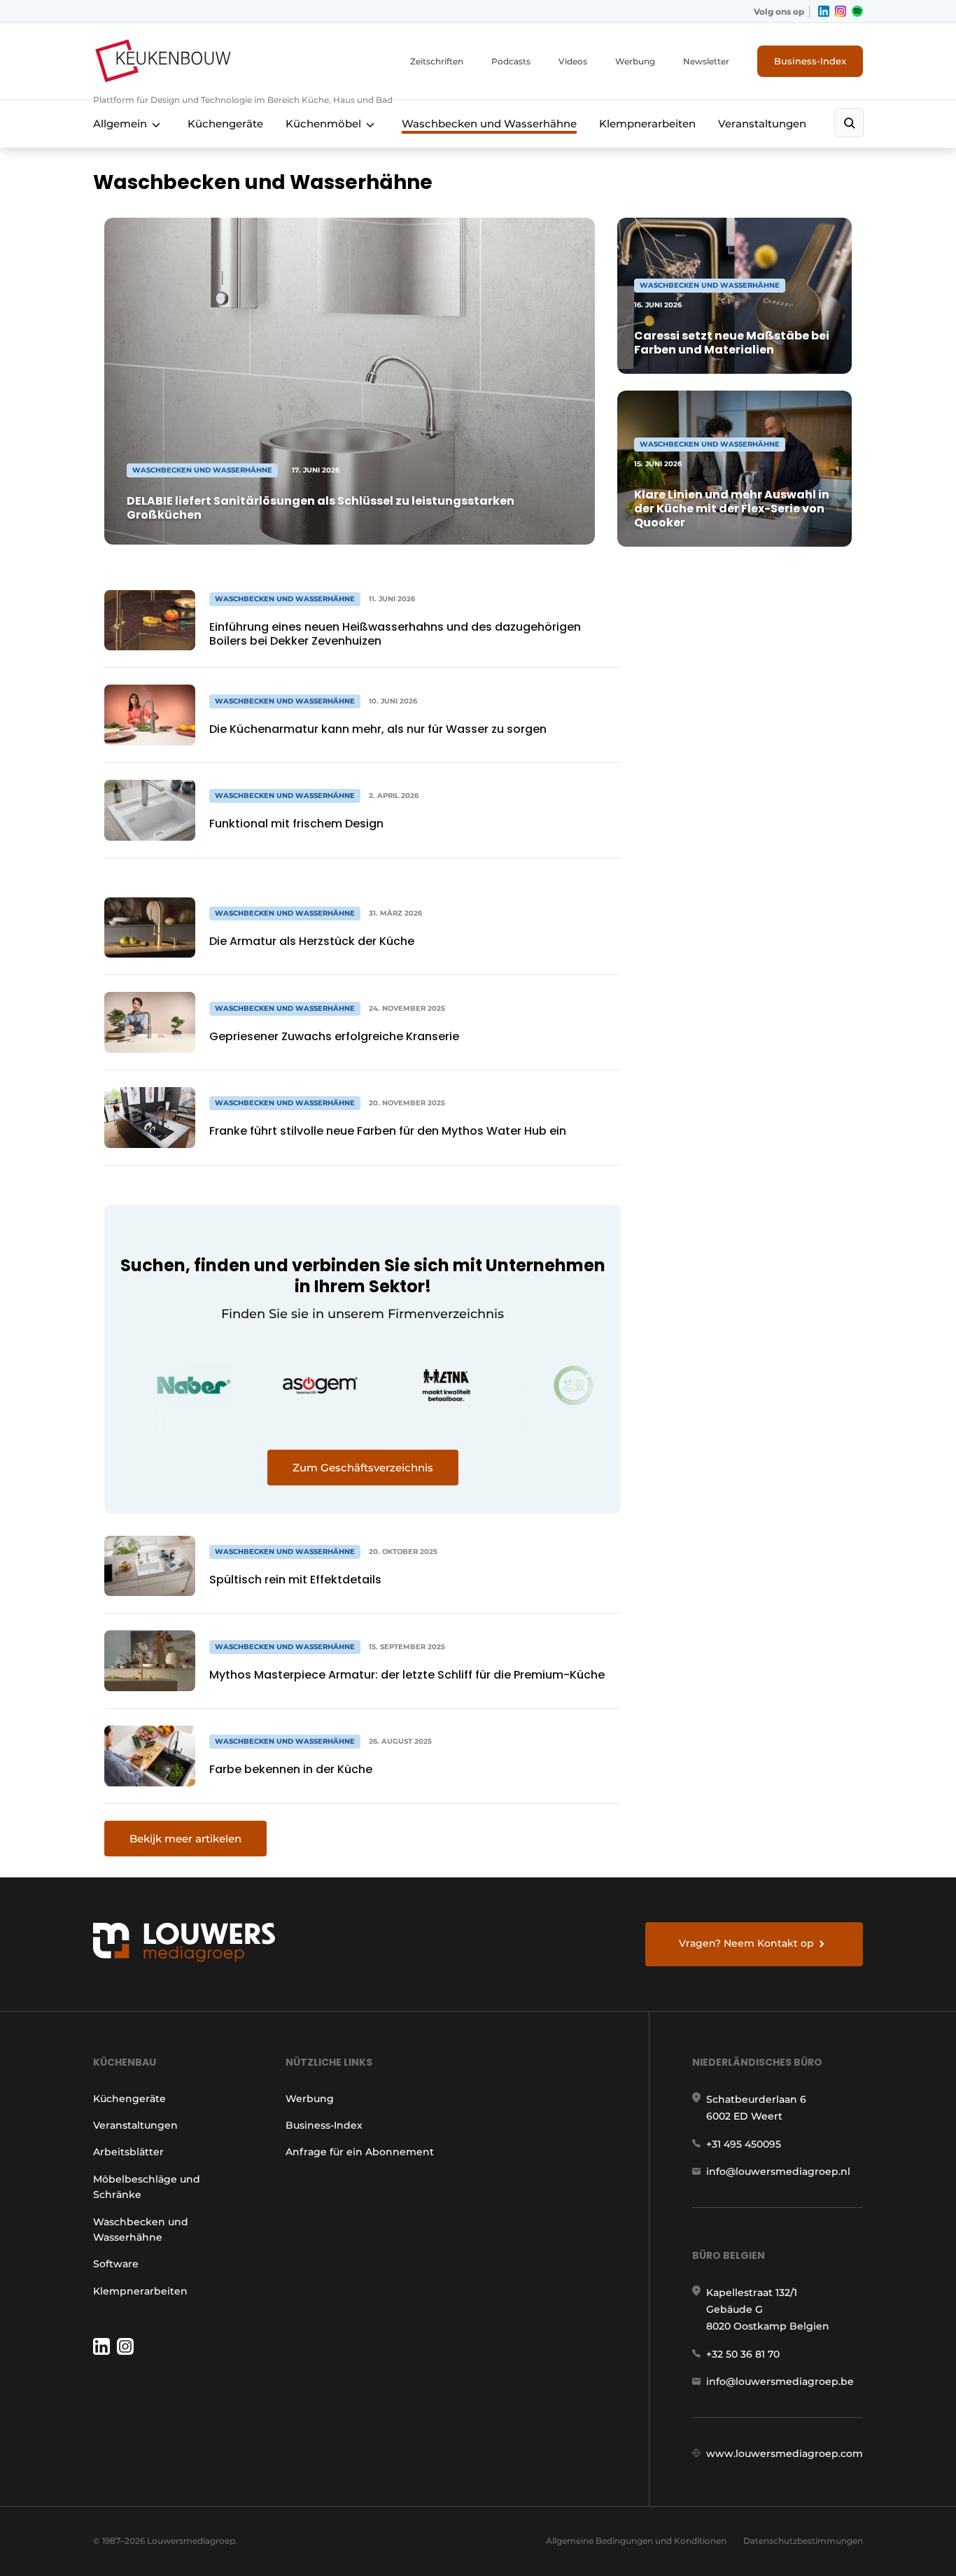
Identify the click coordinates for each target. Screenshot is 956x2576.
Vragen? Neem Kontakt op (746, 1943)
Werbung (635, 61)
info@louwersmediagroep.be (780, 2381)
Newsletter (706, 61)
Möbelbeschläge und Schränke (147, 2187)
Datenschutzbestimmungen (803, 2541)
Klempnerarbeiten (647, 124)
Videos (573, 61)
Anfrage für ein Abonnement (360, 2152)
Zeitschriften (437, 61)
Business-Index (810, 61)
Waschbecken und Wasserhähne (489, 124)
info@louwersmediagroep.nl (778, 2171)
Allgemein (120, 124)
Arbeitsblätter (128, 2152)
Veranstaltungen (762, 124)
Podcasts (511, 61)
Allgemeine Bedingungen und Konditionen (636, 2541)
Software (116, 2264)
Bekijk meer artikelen (185, 1839)
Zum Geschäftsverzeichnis (363, 1468)
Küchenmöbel (323, 124)
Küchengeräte (225, 124)
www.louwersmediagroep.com (785, 2453)
